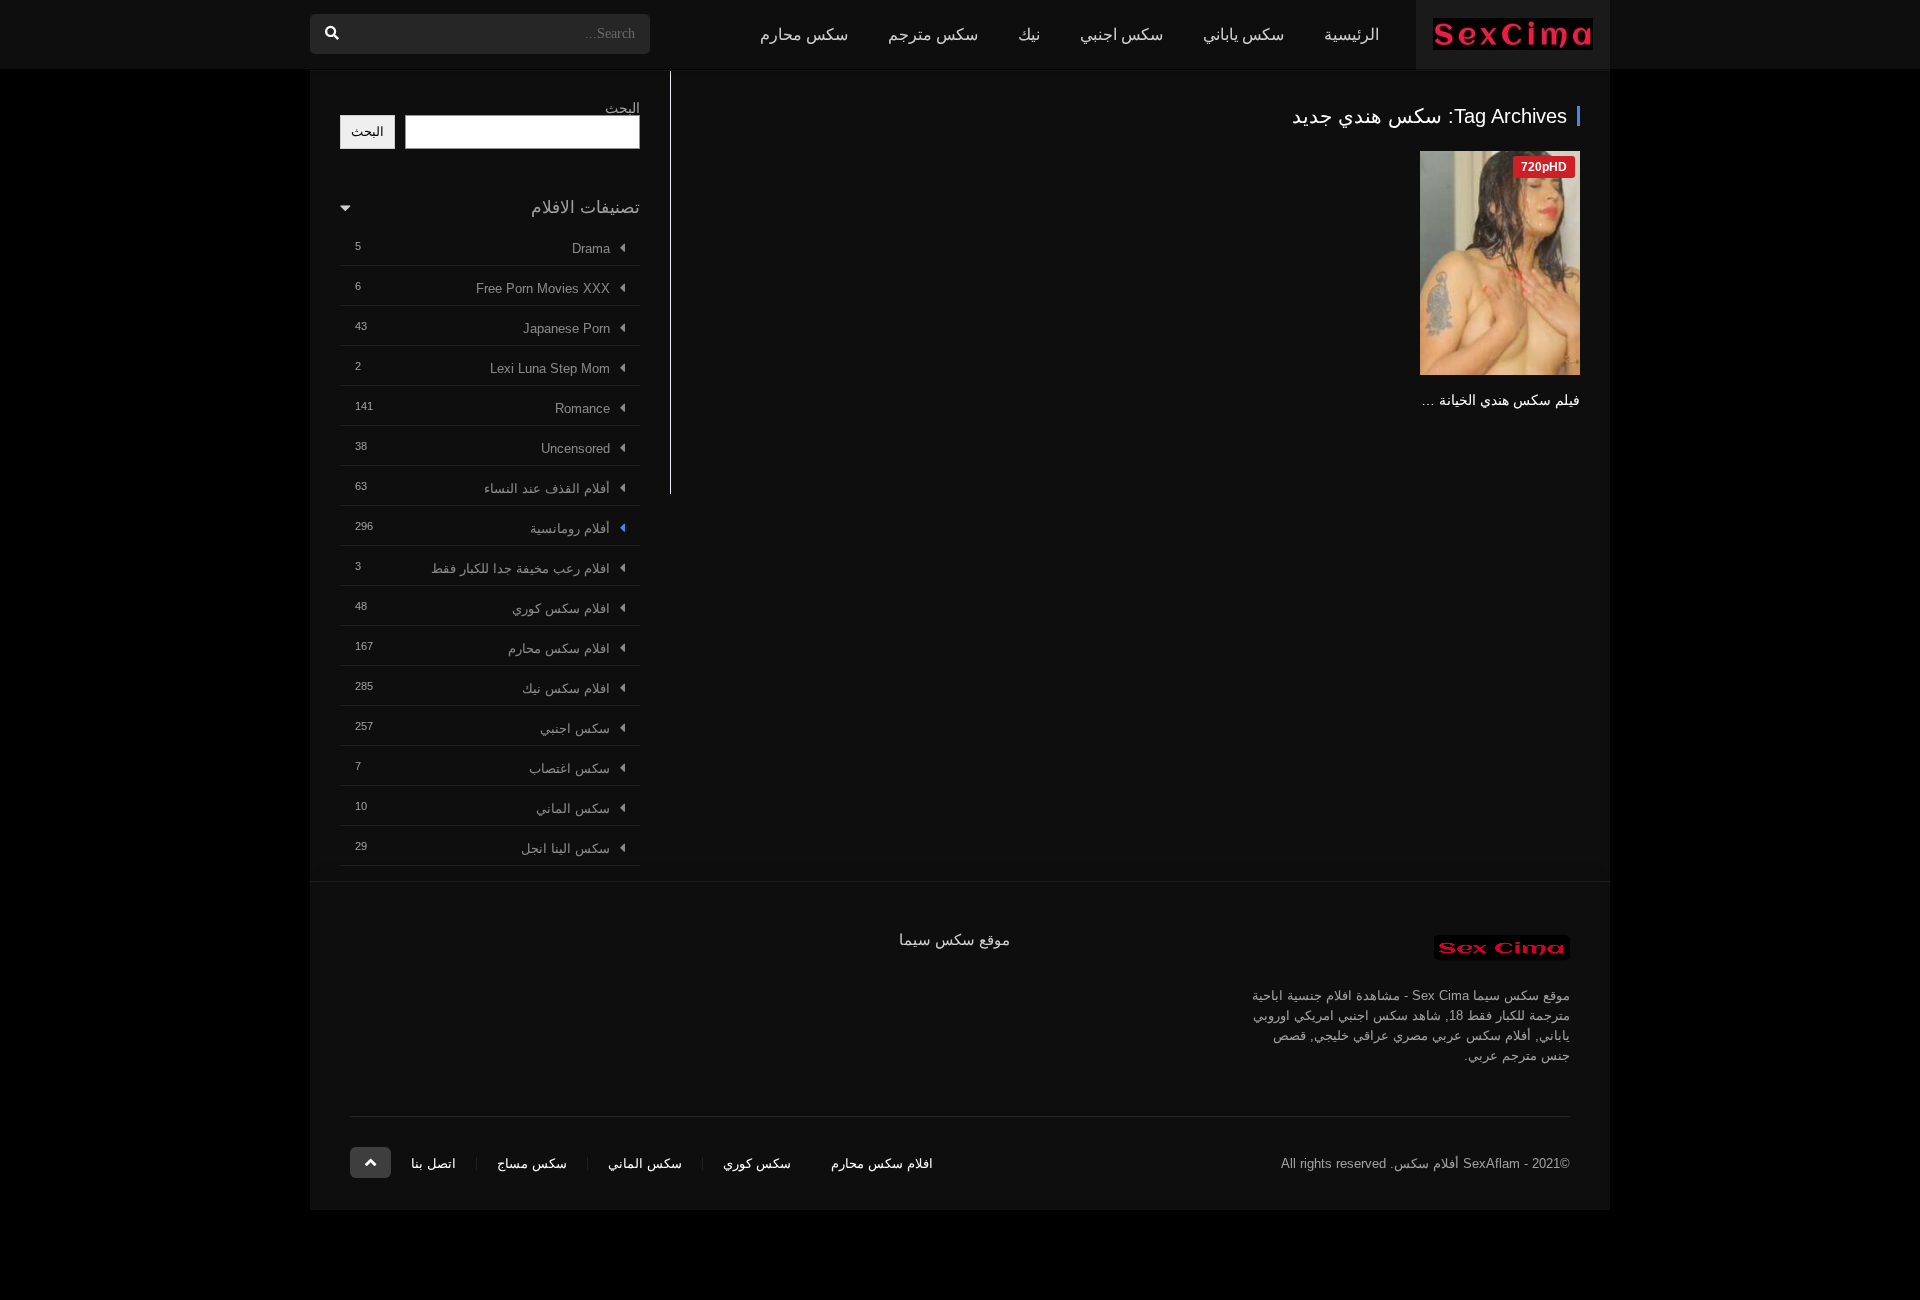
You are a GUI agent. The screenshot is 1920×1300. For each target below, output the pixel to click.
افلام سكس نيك (566, 688)
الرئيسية (1351, 34)
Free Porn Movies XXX (543, 288)
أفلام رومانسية (570, 528)
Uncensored (575, 448)
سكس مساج (532, 1163)
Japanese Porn (566, 328)
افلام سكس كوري (561, 608)
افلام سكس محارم (559, 648)
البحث (622, 108)
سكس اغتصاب (569, 768)
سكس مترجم (933, 34)
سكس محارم (804, 34)
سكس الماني (573, 808)
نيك (1029, 34)
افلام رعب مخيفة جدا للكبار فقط (520, 568)
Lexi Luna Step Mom (550, 368)
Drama (591, 248)
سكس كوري (757, 1163)
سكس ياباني (1243, 34)
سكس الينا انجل (565, 848)
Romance (582, 408)
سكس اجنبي (1121, 34)
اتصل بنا (433, 1163)
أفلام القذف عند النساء (547, 488)
